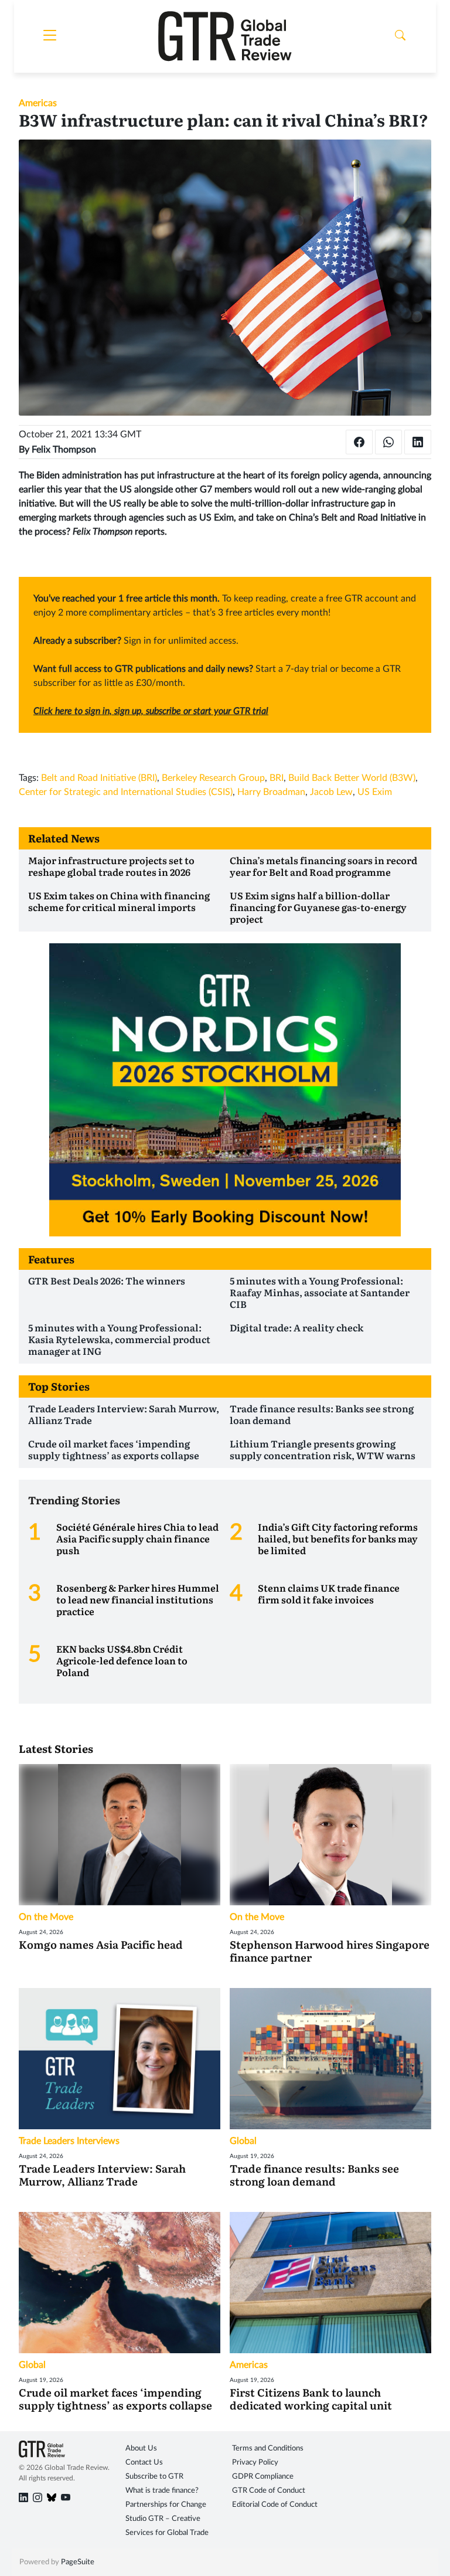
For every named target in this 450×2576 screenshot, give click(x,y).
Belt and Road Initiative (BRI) (99, 778)
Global (243, 2141)
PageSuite (78, 2562)
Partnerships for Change (166, 2505)
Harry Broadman (271, 792)
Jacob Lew (331, 792)
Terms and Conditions (268, 2448)
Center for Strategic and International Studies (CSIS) (126, 792)
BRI (277, 778)
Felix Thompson (64, 450)
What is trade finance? (162, 2491)
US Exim (375, 792)
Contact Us (144, 2463)
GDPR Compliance (263, 2477)
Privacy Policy (255, 2463)
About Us (141, 2448)
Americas (38, 103)
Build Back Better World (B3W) (352, 778)
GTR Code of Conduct (269, 2491)
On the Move (46, 1917)
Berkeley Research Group (213, 778)
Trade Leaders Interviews (69, 2141)
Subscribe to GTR (154, 2477)
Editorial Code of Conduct (275, 2505)
